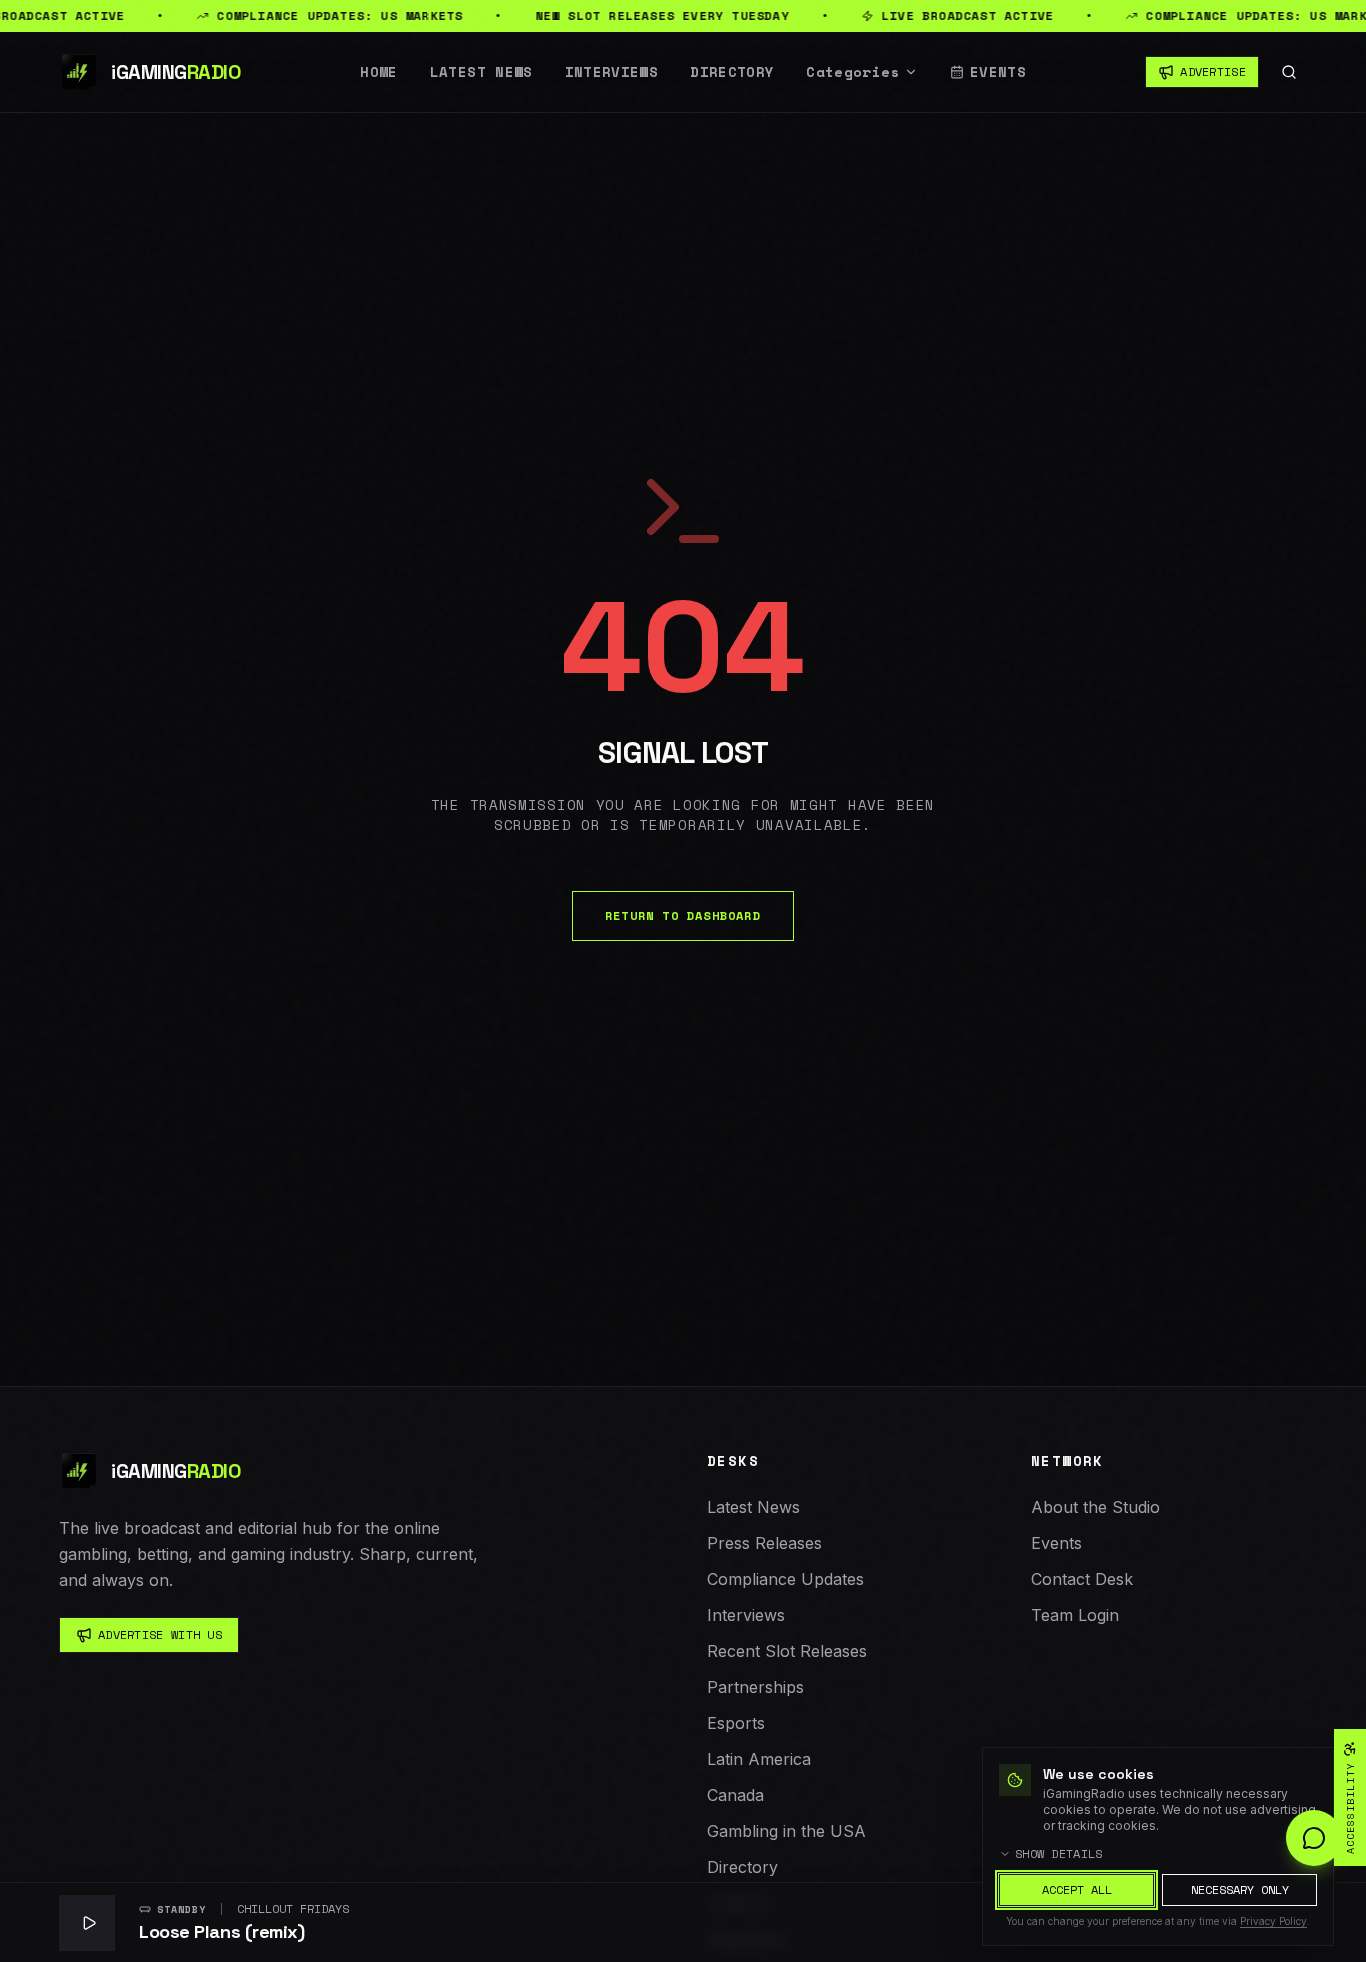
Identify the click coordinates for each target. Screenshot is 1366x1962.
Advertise (1213, 71)
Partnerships (755, 1687)
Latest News (481, 72)
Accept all (1077, 1889)
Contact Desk (1082, 1579)
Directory (732, 72)
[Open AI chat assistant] (1314, 1838)
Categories (853, 72)
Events (998, 72)
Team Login (1075, 1615)
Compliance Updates (785, 1579)
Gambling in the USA (786, 1831)
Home (378, 72)
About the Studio (1095, 1507)
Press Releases (764, 1543)
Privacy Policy (1273, 1921)
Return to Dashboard (683, 915)
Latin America (759, 1759)
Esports (736, 1723)
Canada (735, 1795)
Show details (1059, 1854)
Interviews (612, 72)
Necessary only (1240, 1889)
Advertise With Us (160, 1634)
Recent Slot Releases (787, 1651)
